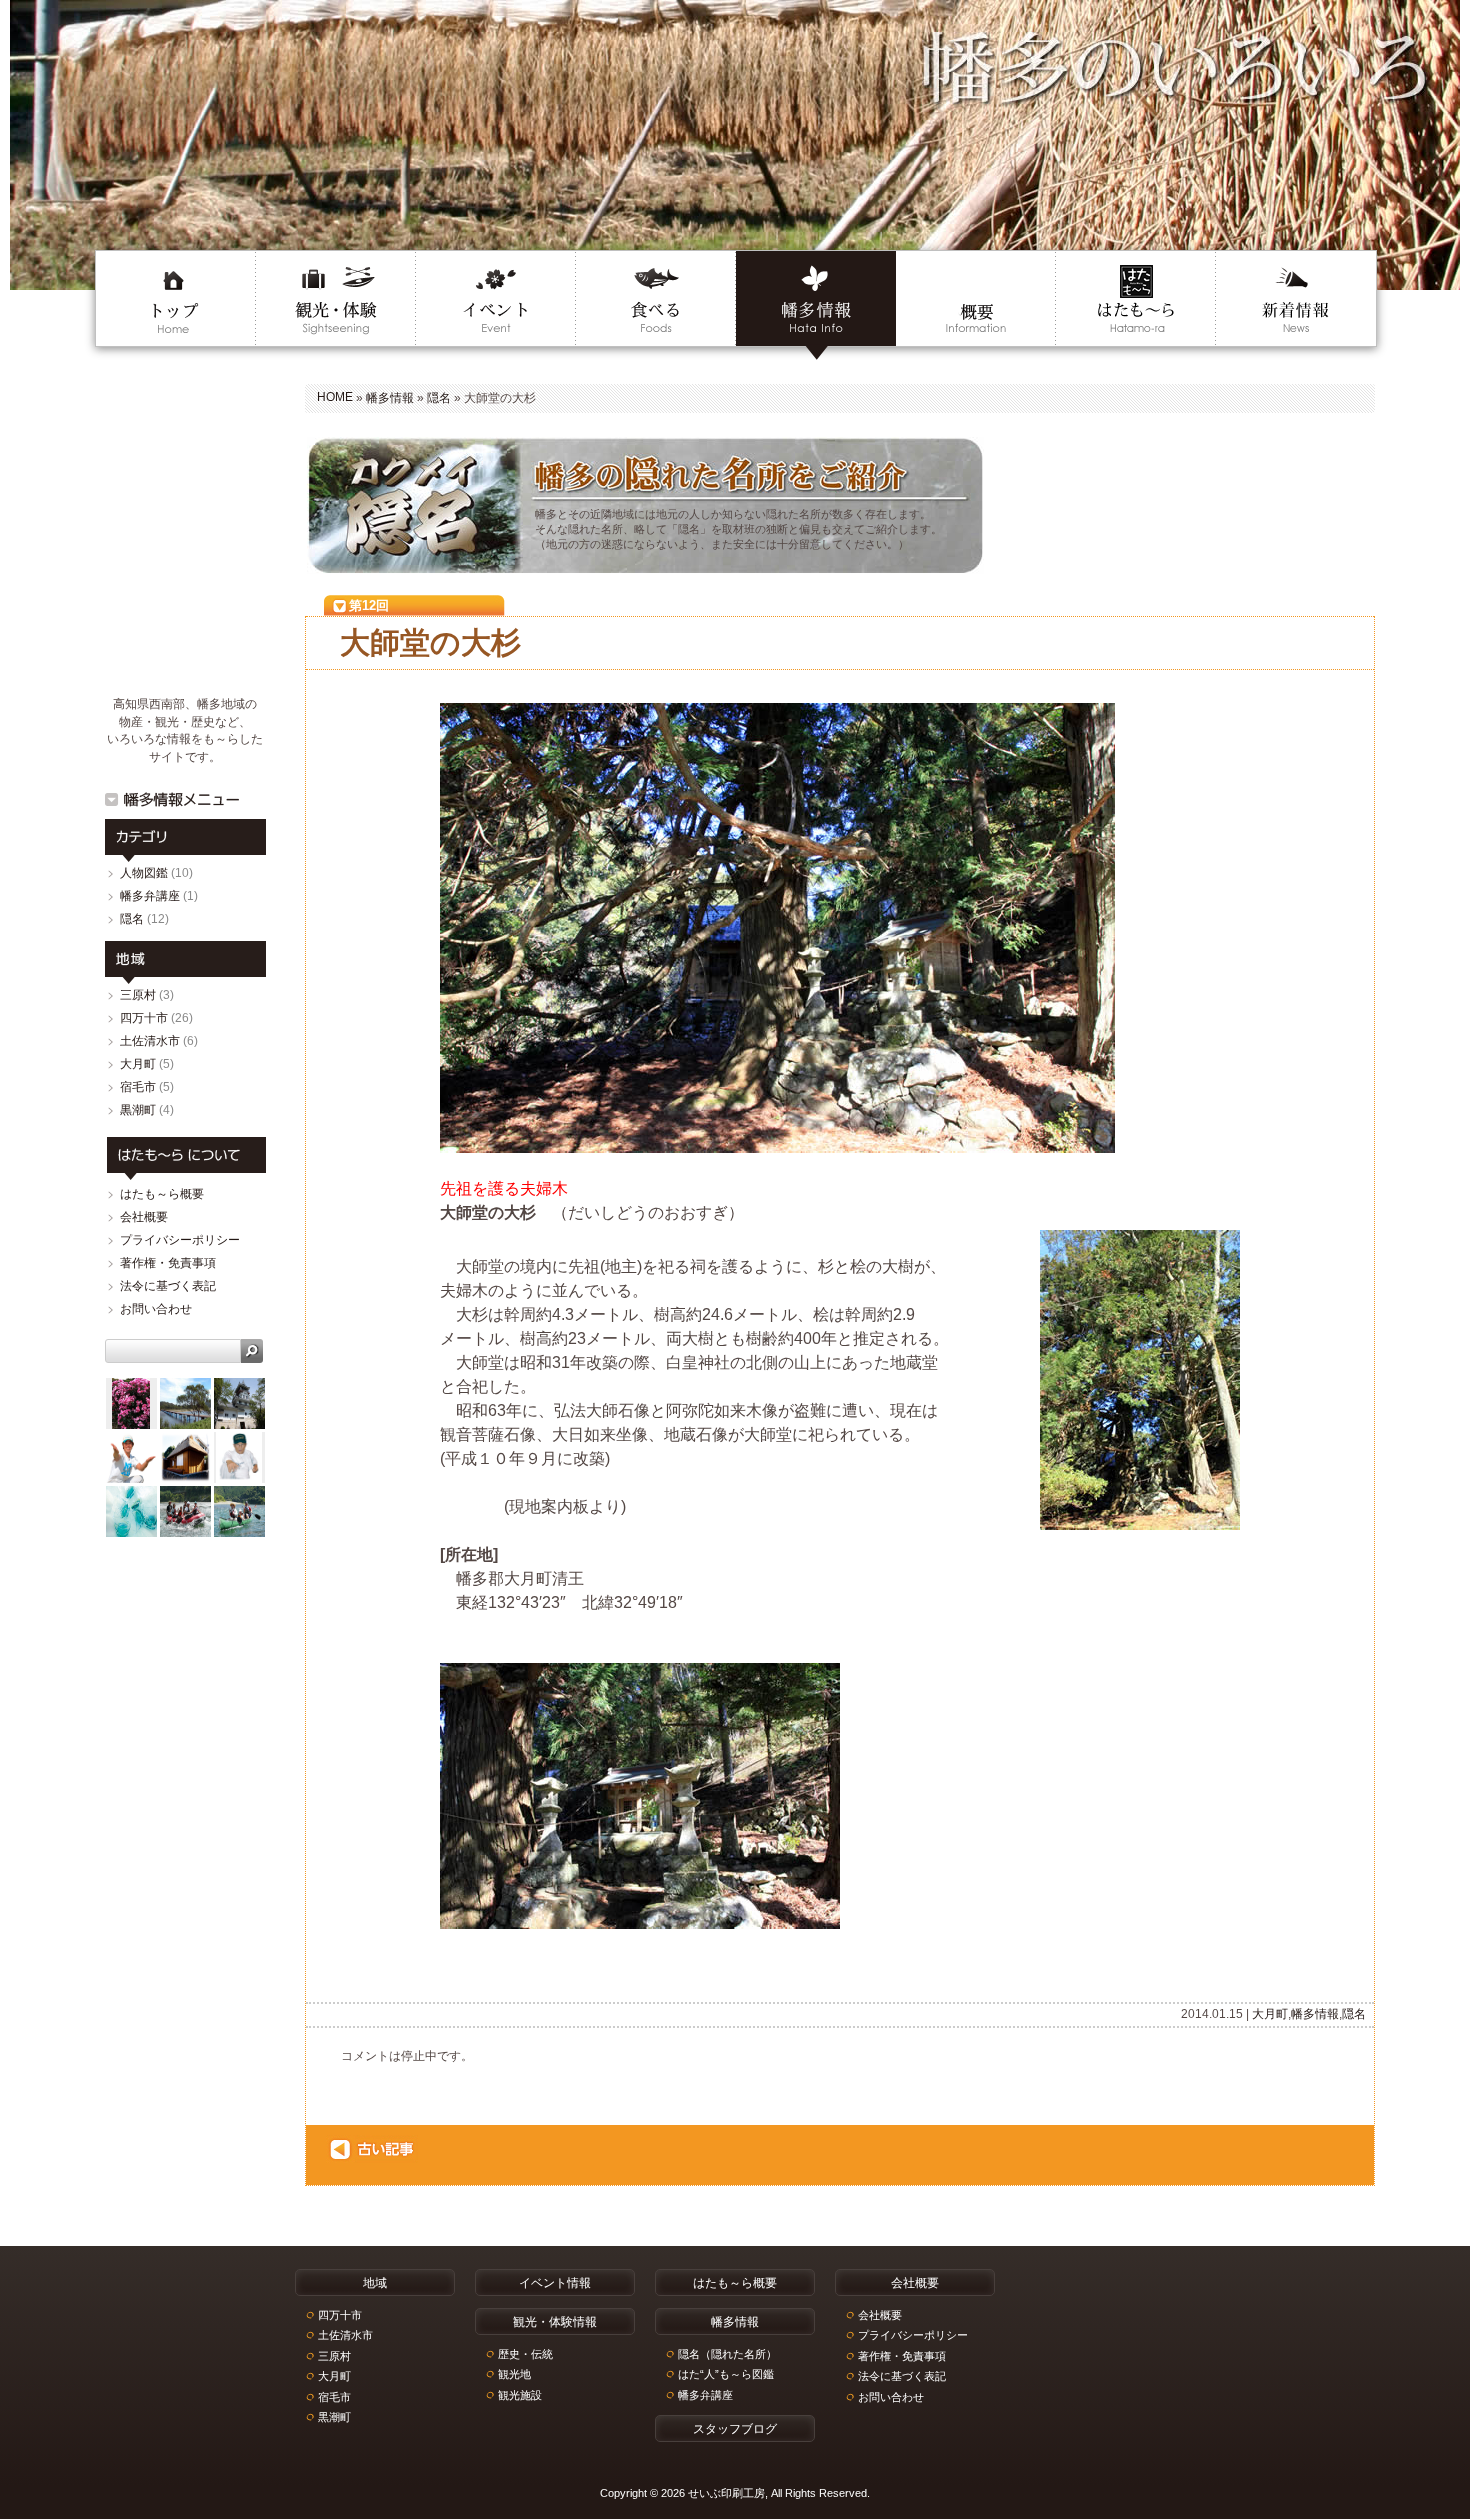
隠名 (439, 398)
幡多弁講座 (150, 896)
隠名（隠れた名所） (727, 2354)
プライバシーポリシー (180, 1240)
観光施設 (520, 2395)
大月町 (1270, 2014)
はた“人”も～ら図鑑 (726, 2374)
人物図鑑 (144, 873)
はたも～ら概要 (162, 1194)
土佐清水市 (150, 1041)
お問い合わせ (156, 1309)
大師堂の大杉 (430, 642)
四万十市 (144, 1018)
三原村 (138, 995)
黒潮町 (138, 1110)
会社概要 (144, 1217)
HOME (335, 397)
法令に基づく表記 (168, 1286)
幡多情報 (390, 398)
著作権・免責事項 (168, 1263)
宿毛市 (138, 1087)
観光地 (514, 2374)
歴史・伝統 (525, 2354)
